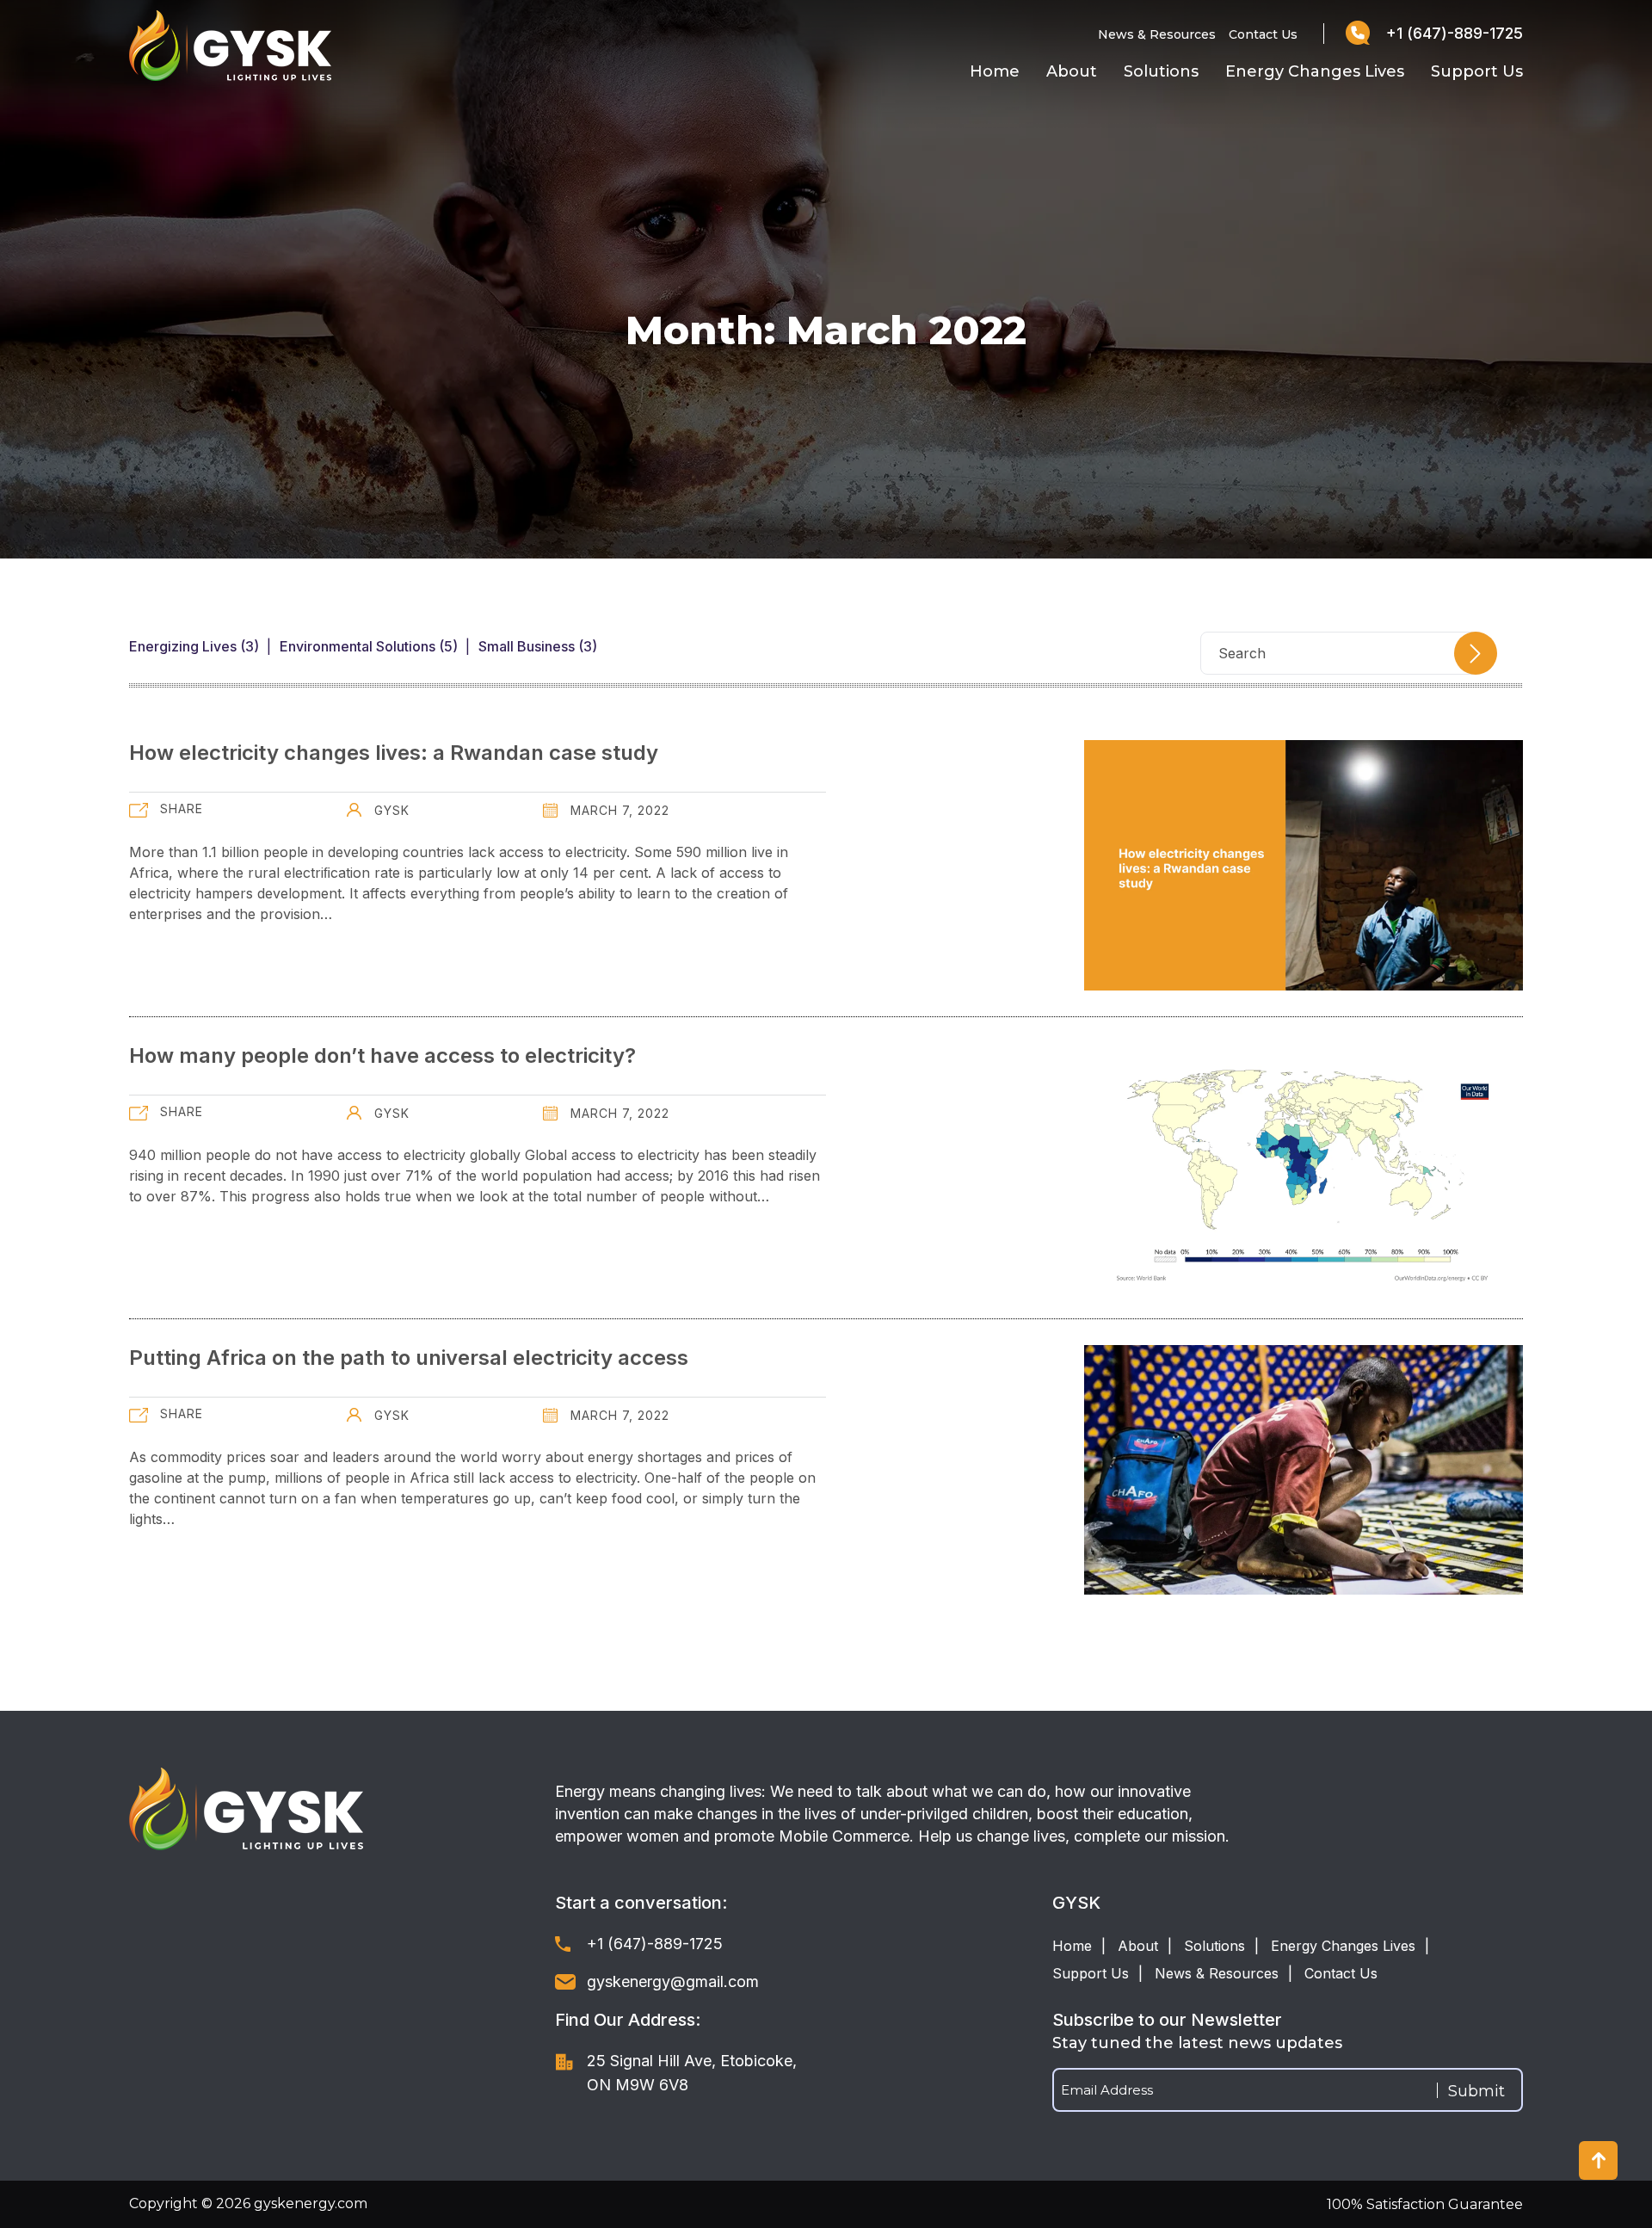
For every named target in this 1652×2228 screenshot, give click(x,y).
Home (995, 71)
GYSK (390, 810)
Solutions (1161, 71)
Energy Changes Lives (1315, 71)
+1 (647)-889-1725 (1452, 33)
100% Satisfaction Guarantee (1425, 2204)
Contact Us (1263, 34)
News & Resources (1157, 34)
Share (182, 808)
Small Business (527, 646)
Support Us (1477, 71)
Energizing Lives (183, 646)
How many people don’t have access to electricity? (382, 1055)
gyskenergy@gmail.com (673, 1981)
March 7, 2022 (618, 810)
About (1072, 71)
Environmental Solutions (358, 646)
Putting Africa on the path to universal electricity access (409, 1358)
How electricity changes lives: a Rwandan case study (394, 753)
